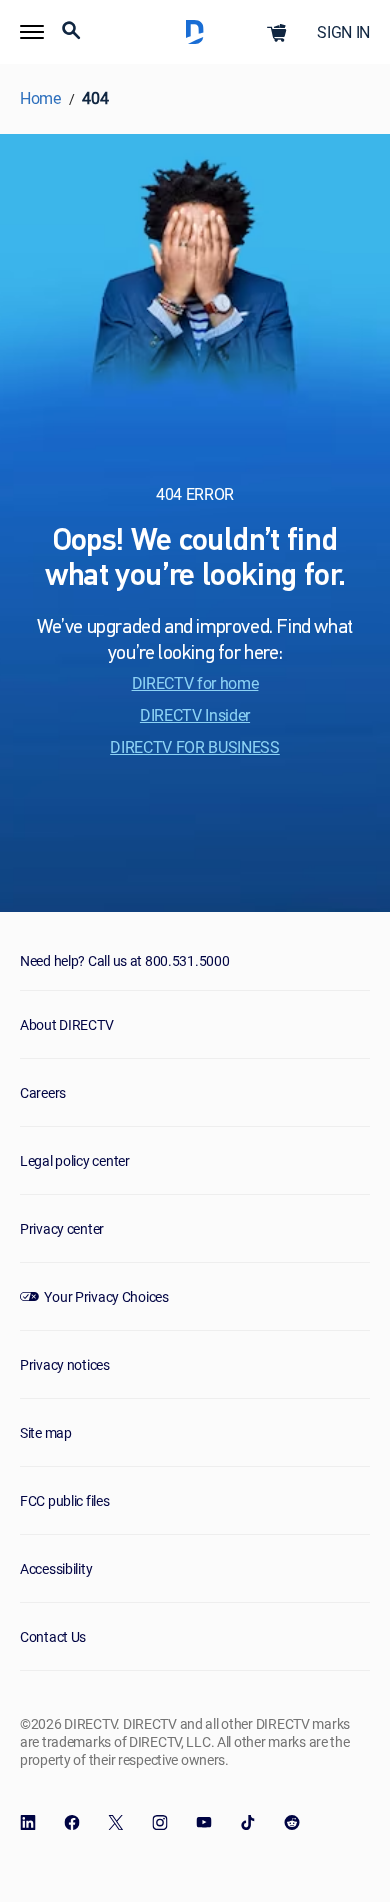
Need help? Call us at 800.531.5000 (124, 960)
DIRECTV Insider (195, 715)
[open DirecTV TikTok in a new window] (248, 1823)
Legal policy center (75, 1160)
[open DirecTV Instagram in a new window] (160, 1823)
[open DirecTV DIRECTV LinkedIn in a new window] (28, 1823)
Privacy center (62, 1228)
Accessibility (56, 1568)
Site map (46, 1432)
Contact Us (53, 1636)
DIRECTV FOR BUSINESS (195, 747)
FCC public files (65, 1500)
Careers (43, 1092)
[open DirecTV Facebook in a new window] (72, 1823)
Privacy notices (65, 1364)
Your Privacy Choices (106, 1296)
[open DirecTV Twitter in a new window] (116, 1823)
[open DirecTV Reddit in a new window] (292, 1823)
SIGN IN (343, 32)
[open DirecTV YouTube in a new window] (204, 1823)
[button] (32, 32)
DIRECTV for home (195, 683)
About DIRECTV (66, 1024)
